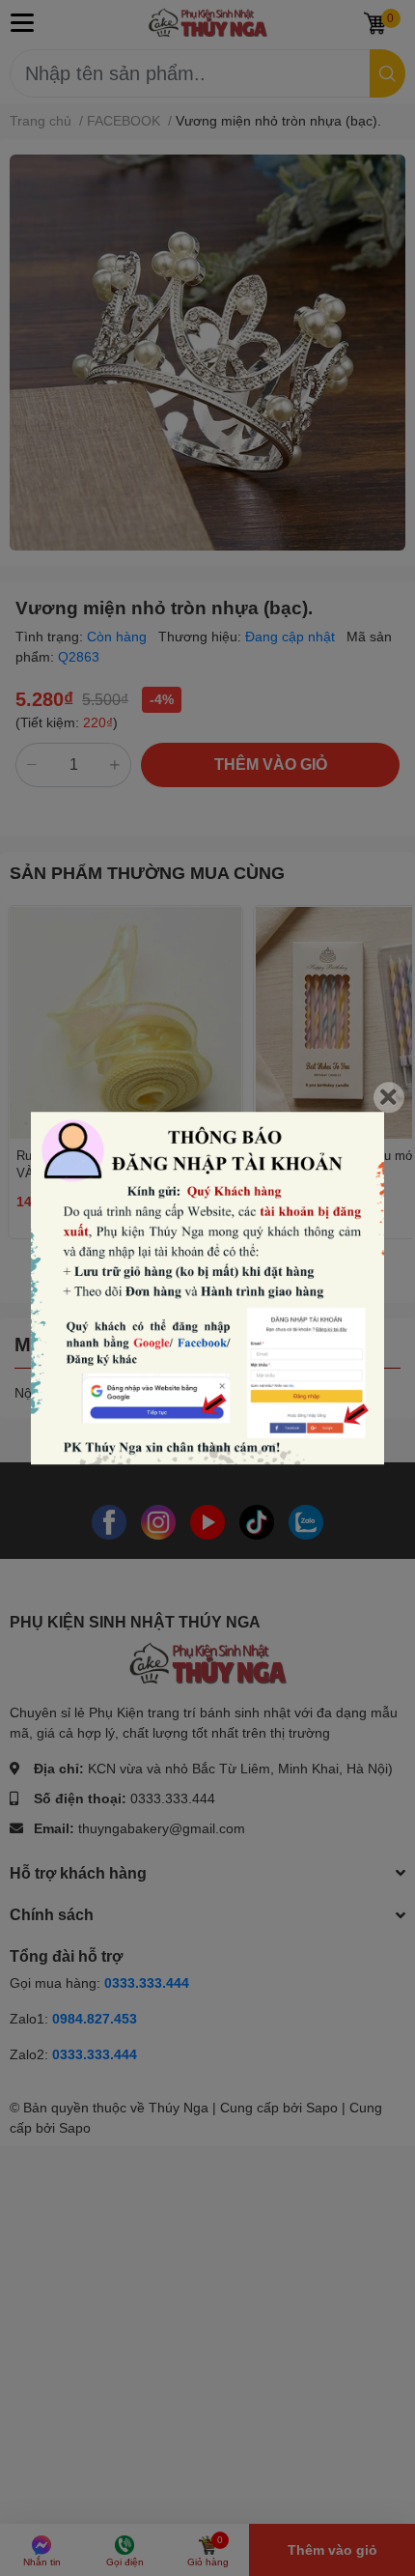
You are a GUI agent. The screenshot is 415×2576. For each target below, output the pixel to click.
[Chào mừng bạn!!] (207, 1288)
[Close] (389, 1097)
